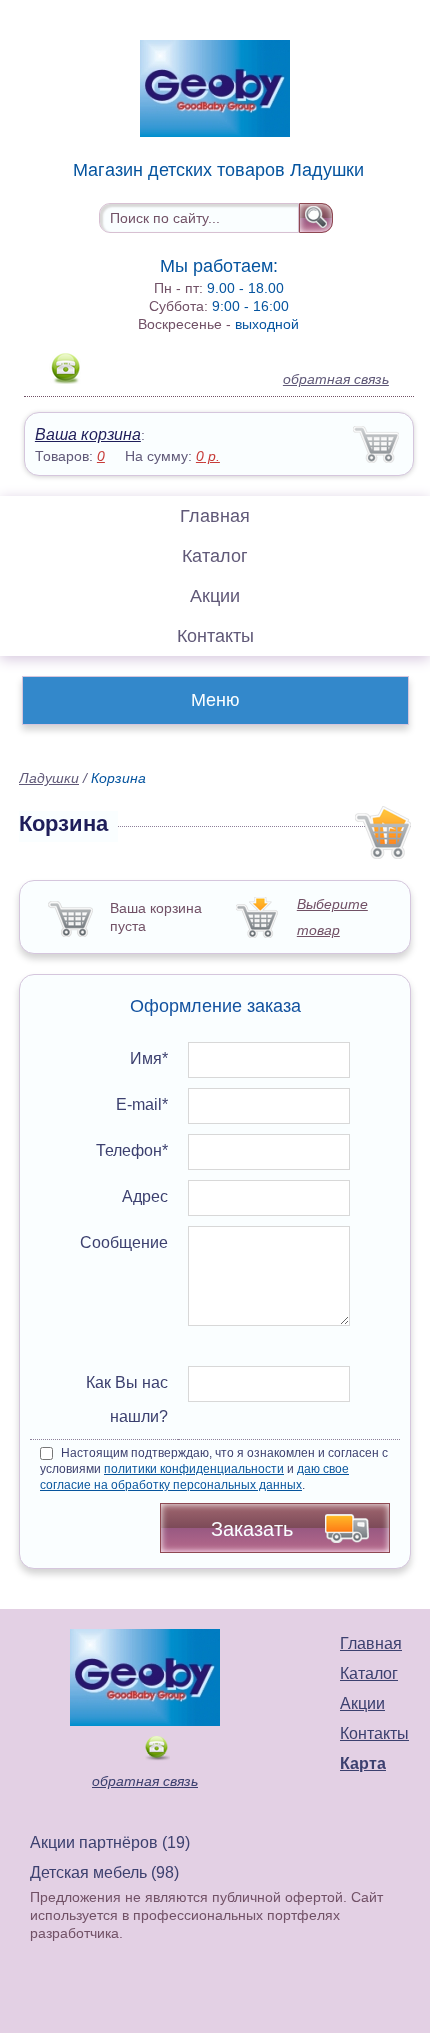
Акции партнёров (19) (110, 1842)
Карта (363, 1763)
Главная (215, 516)
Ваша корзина (88, 434)
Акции (215, 596)
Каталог (215, 556)
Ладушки (49, 778)
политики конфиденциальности (194, 1469)
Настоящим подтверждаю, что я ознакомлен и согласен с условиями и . (214, 1469)
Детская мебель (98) (104, 1872)
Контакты (215, 636)
